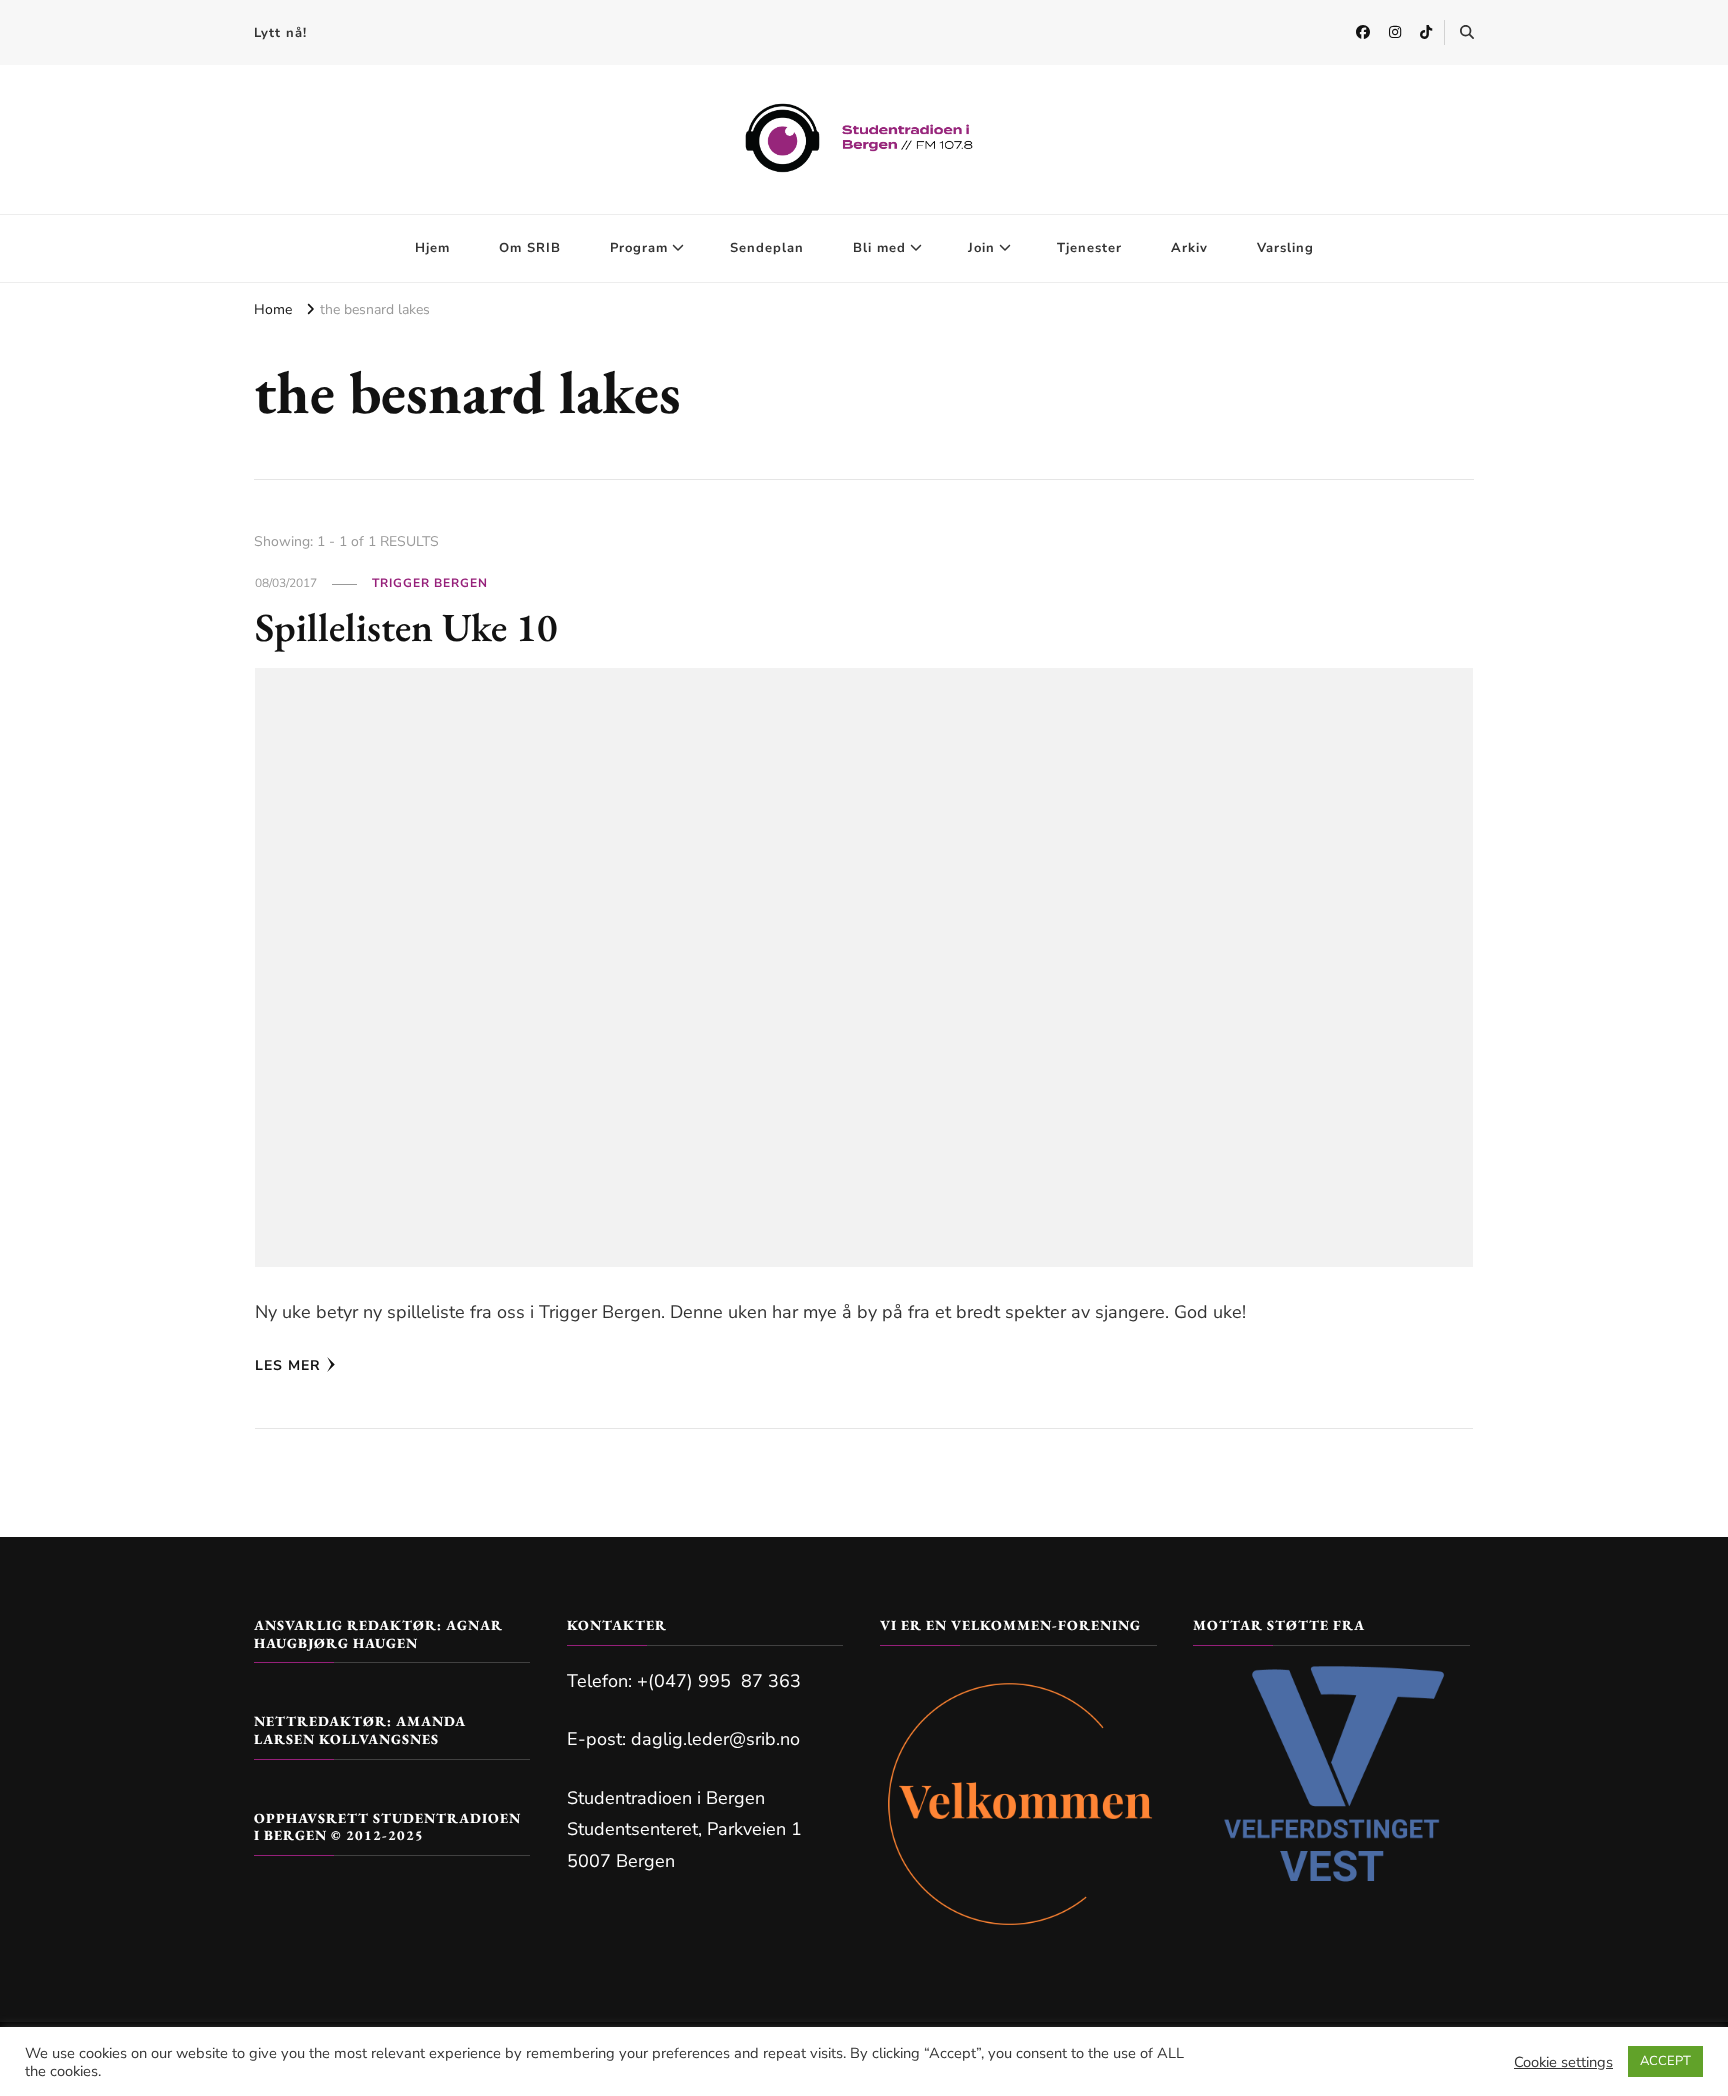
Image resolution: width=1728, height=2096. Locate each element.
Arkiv (1189, 248)
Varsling (1285, 248)
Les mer (288, 1365)
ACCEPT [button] (1665, 2061)
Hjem (432, 248)
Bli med (879, 248)
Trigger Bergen (430, 583)
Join (981, 248)
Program (639, 248)
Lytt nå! (280, 33)
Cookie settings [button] (1563, 2062)
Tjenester (1089, 248)
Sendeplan (767, 248)
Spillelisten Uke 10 (406, 627)
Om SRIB (530, 248)
